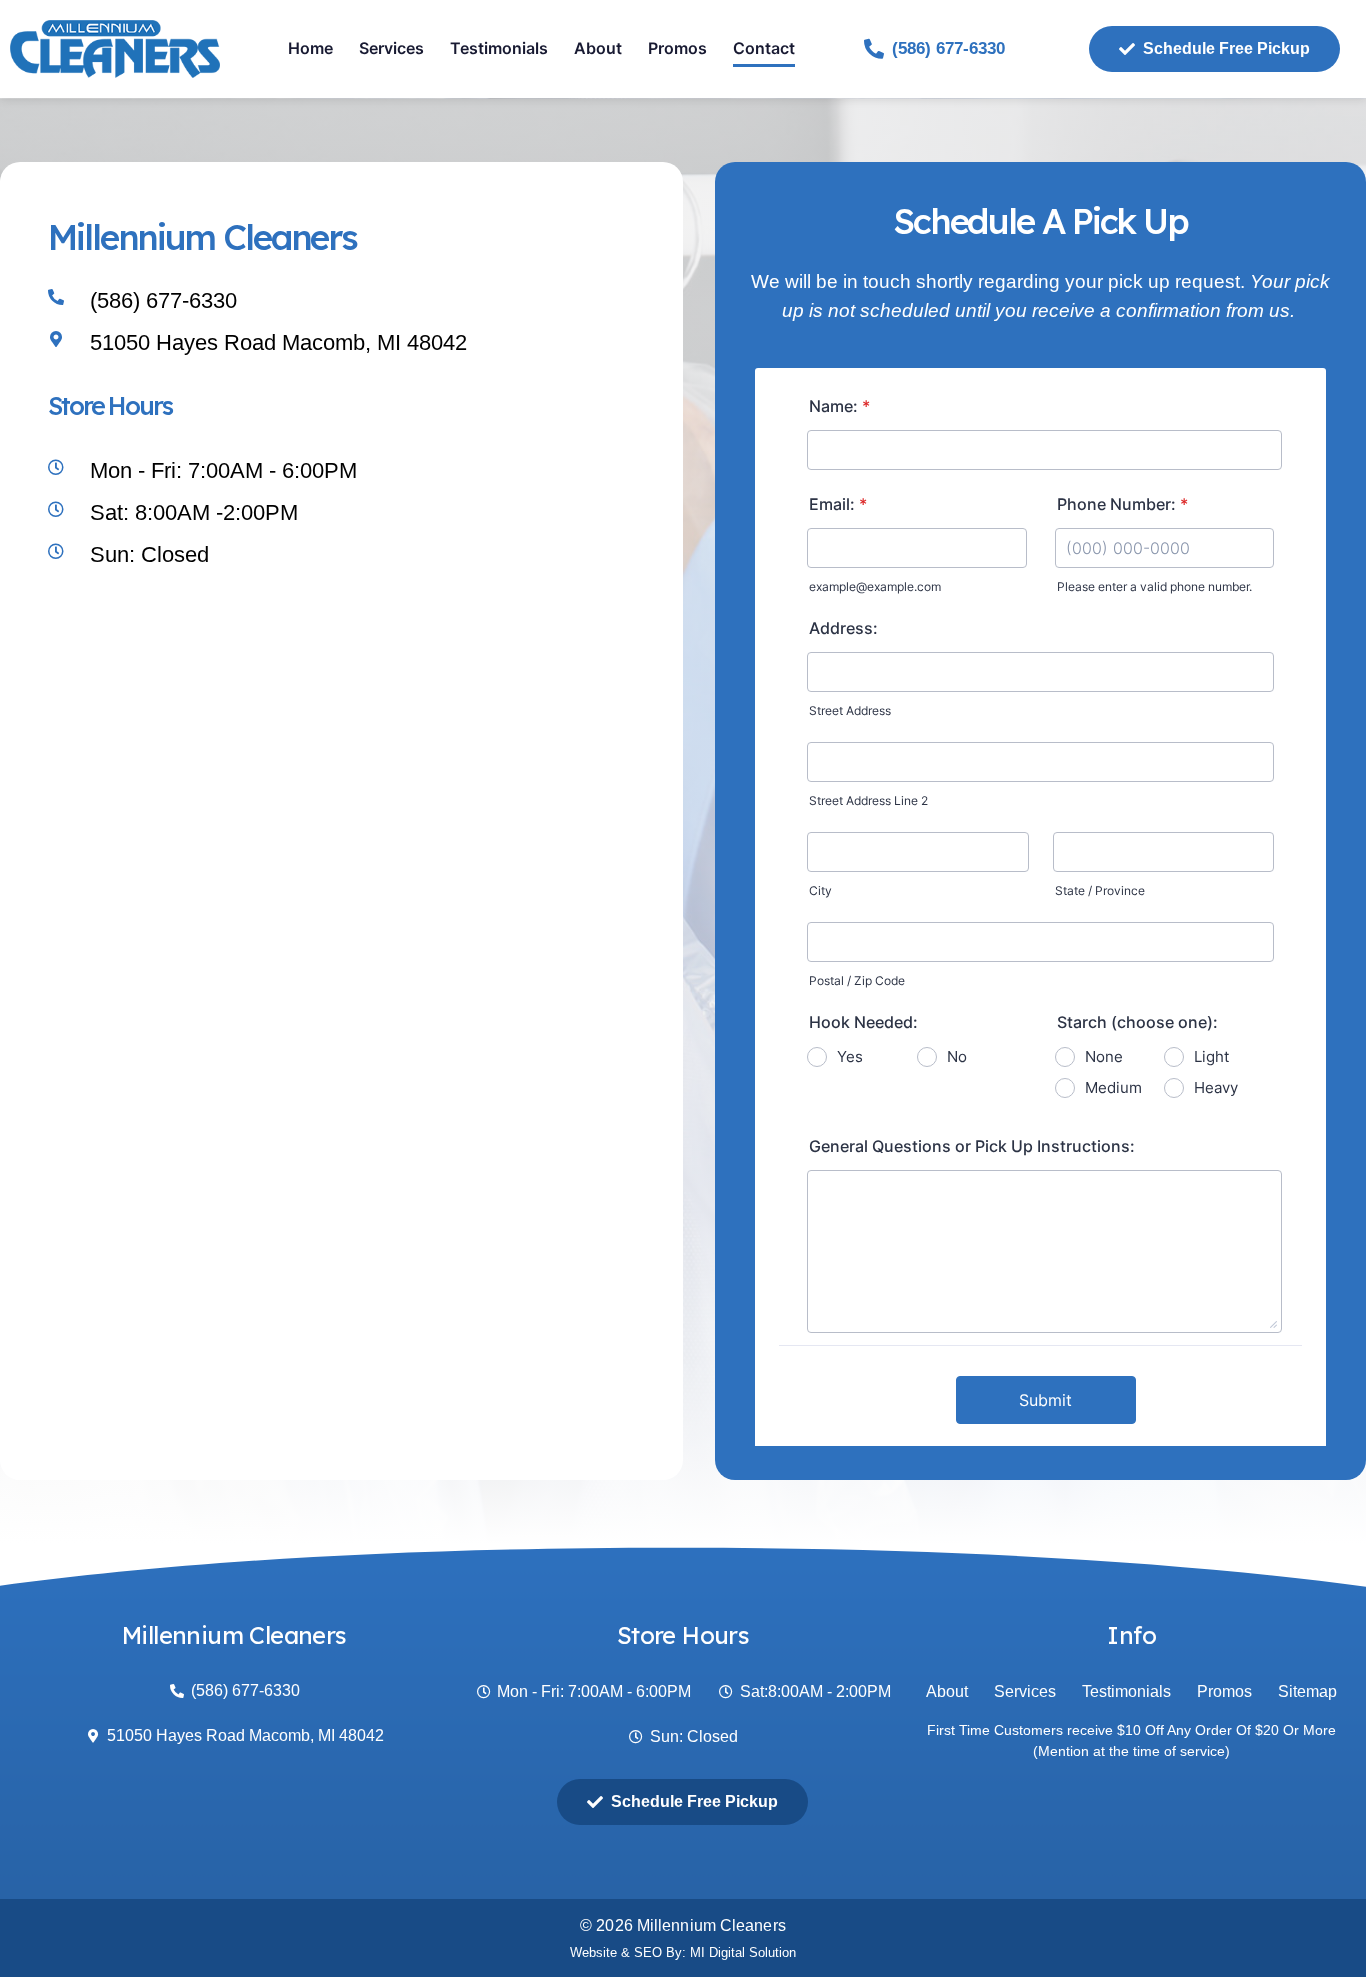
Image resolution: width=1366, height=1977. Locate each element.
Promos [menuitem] (677, 48)
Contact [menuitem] (764, 48)
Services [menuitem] (391, 48)
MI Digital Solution (743, 1952)
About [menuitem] (598, 48)
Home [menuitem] (310, 48)
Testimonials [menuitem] (499, 48)
